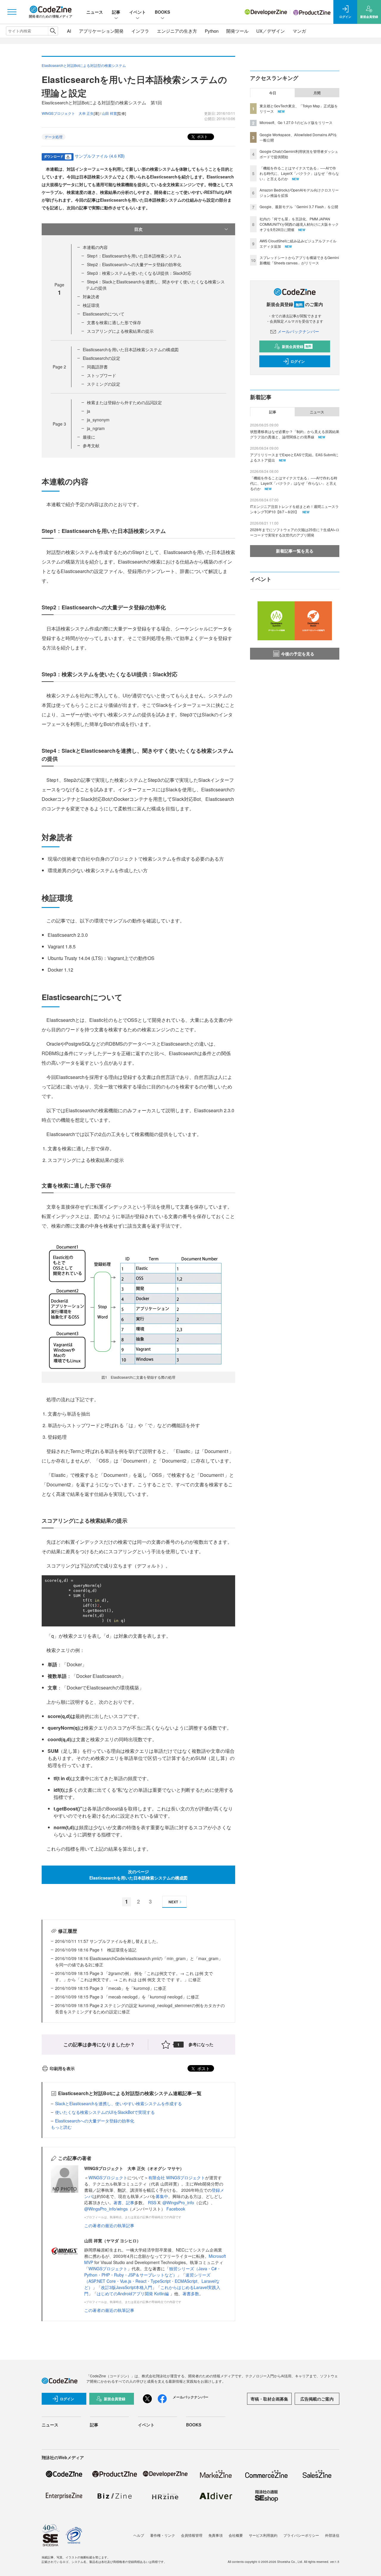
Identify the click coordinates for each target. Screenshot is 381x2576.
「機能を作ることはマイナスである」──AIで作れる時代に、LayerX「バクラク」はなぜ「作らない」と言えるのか (299, 173)
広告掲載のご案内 (317, 2399)
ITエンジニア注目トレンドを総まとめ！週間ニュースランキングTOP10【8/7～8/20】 (294, 509)
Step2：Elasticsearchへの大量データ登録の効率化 (134, 264)
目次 (138, 229)
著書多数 (191, 2293)
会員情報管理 (192, 2535)
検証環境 (91, 305)
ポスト (202, 136)
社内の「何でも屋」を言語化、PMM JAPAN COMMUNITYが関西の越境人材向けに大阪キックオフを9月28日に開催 (299, 224)
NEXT (173, 1902)
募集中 (162, 2196)
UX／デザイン (271, 31)
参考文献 (91, 445)
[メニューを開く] (12, 12)
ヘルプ (139, 2535)
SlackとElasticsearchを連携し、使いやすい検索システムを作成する (118, 2103)
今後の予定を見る (298, 654)
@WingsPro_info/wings (106, 2209)
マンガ (299, 31)
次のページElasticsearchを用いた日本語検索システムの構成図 (138, 1875)
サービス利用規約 (263, 2535)
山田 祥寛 (109, 113)
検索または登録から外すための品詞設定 (124, 402)
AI (69, 31)
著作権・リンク (163, 2535)
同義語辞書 (97, 367)
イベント (138, 12)
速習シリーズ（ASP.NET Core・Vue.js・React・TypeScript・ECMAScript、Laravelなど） (152, 2281)
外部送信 (332, 2535)
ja (89, 411)
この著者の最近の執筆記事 (109, 2225)
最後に (89, 437)
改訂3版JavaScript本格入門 (127, 2287)
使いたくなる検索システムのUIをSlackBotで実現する (105, 2112)
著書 (118, 2202)
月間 (317, 93)
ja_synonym (98, 420)
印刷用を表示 (62, 2068)
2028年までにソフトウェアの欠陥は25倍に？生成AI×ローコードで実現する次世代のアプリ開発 (295, 532)
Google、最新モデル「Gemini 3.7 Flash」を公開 (299, 207)
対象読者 (91, 296)
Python (212, 31)
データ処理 (54, 137)
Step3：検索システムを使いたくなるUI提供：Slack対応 (139, 273)
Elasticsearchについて (104, 314)
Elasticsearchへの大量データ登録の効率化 (95, 2121)
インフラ (140, 31)
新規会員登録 (297, 346)
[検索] (53, 31)
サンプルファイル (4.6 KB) (100, 156)
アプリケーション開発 (101, 31)
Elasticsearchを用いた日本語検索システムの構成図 (131, 349)
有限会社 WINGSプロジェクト (177, 2177)
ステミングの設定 (104, 384)
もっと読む (61, 2127)
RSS (153, 2202)
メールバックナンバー (298, 331)
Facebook (176, 2209)
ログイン (298, 361)
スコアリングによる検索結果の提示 (120, 331)
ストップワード (102, 375)
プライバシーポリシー (301, 2535)
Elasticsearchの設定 (102, 358)
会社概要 (236, 2535)
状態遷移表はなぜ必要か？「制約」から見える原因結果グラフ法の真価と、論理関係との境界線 (295, 434)
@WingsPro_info (178, 2202)
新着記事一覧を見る (295, 551)
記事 (116, 12)
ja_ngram (96, 428)
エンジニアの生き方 (177, 31)
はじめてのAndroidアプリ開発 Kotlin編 (133, 2293)
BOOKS (162, 12)
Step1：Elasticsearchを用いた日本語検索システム (134, 256)
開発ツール (237, 31)
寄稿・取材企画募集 (269, 2399)
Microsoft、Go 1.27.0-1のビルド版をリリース (296, 122)
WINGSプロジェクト (108, 2177)
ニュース (95, 12)
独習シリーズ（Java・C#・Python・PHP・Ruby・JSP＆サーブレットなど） (153, 2272)
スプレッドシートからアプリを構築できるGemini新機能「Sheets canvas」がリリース (299, 260)
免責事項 (216, 2535)
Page (59, 367)
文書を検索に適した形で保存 (114, 322)
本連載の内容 (95, 247)
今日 (273, 93)
